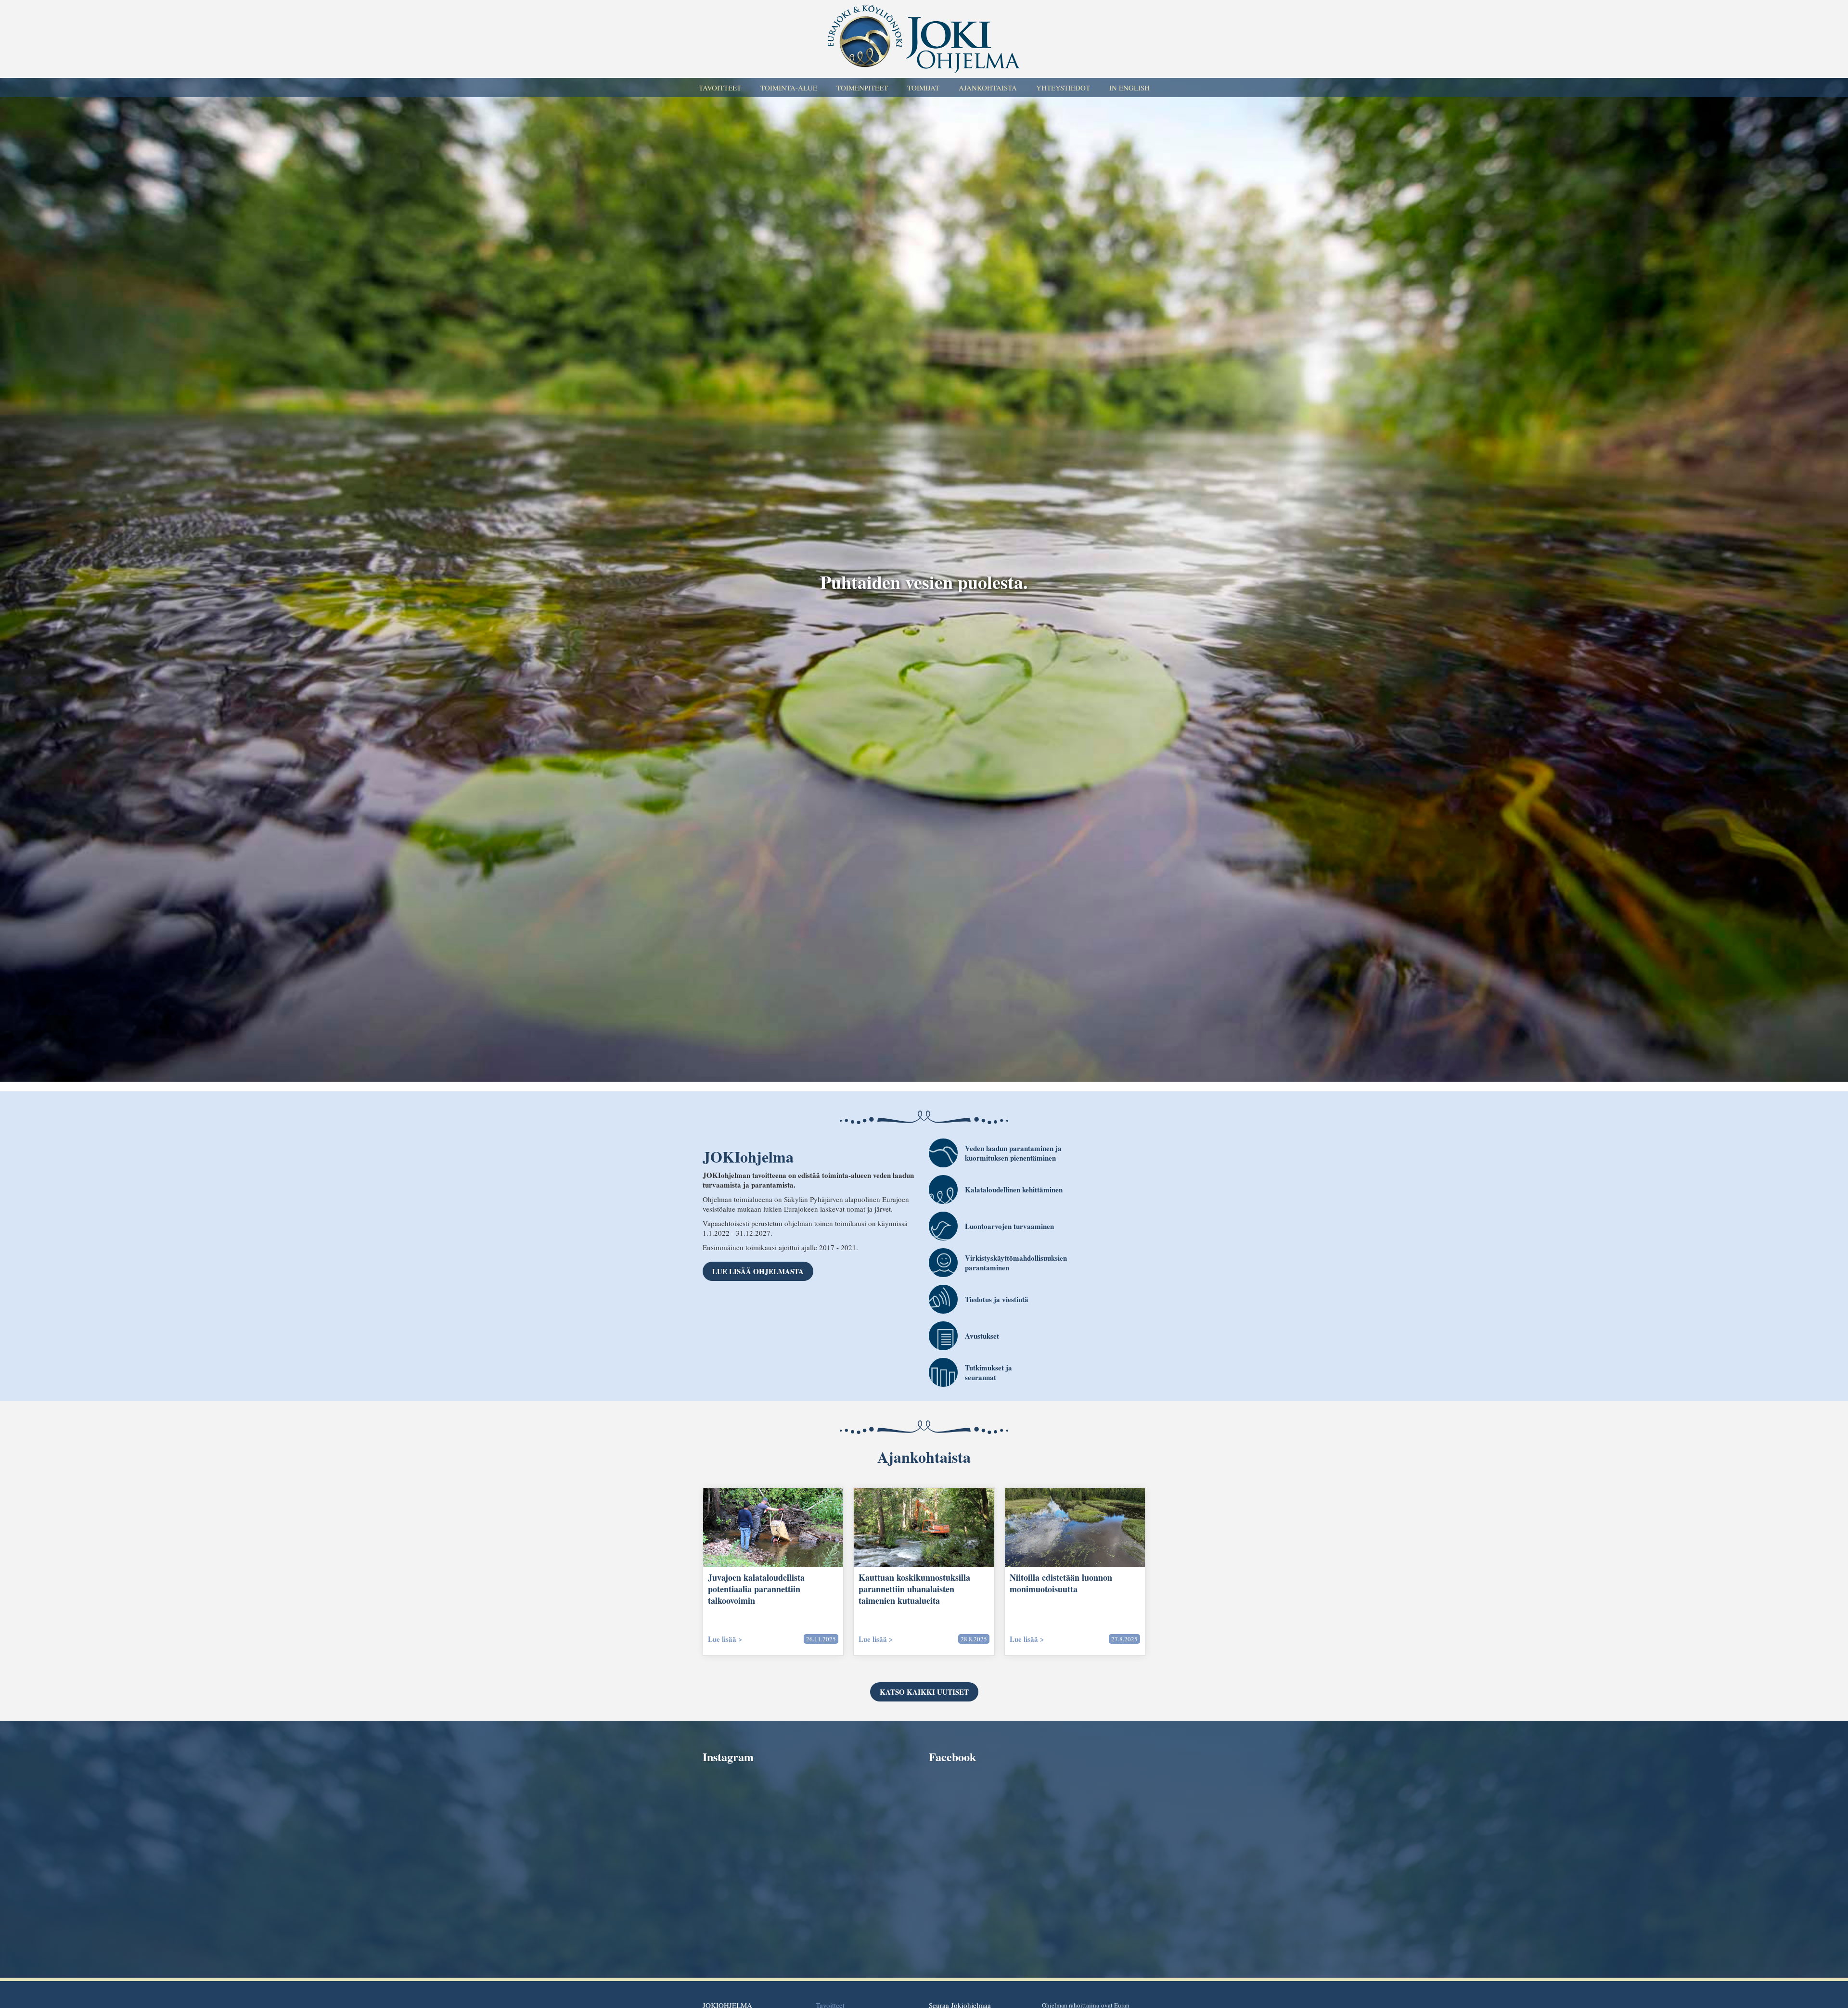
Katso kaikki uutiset (924, 1692)
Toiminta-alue (789, 88)
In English (1129, 88)
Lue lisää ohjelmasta (758, 1271)
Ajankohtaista (988, 88)
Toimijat (923, 88)
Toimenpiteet (862, 88)
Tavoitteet (720, 88)
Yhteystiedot (1063, 88)
